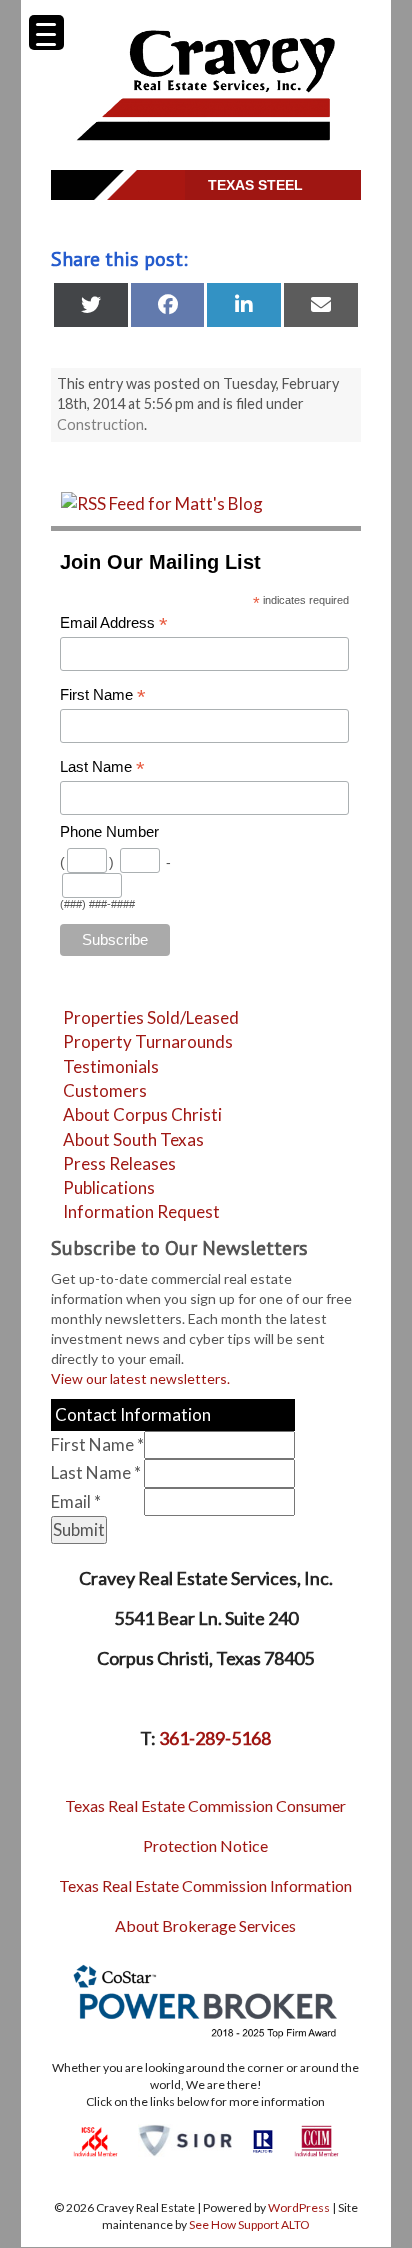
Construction (100, 424)
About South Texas (133, 1139)
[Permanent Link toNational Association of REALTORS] (263, 2139)
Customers (105, 1090)
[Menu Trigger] (46, 32)
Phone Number (109, 832)
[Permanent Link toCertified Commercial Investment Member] (316, 2139)
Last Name (102, 767)
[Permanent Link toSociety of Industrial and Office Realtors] (185, 2139)
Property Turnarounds (148, 1041)
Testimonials (111, 1066)
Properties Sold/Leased (151, 1017)
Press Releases (119, 1163)
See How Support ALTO (249, 2224)
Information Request (141, 1211)
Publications (109, 1187)
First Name (103, 695)
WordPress (299, 2207)
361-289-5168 (215, 1738)
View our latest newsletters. (140, 1378)
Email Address (114, 623)
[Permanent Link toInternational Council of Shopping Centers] (95, 2139)
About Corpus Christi (142, 1114)
